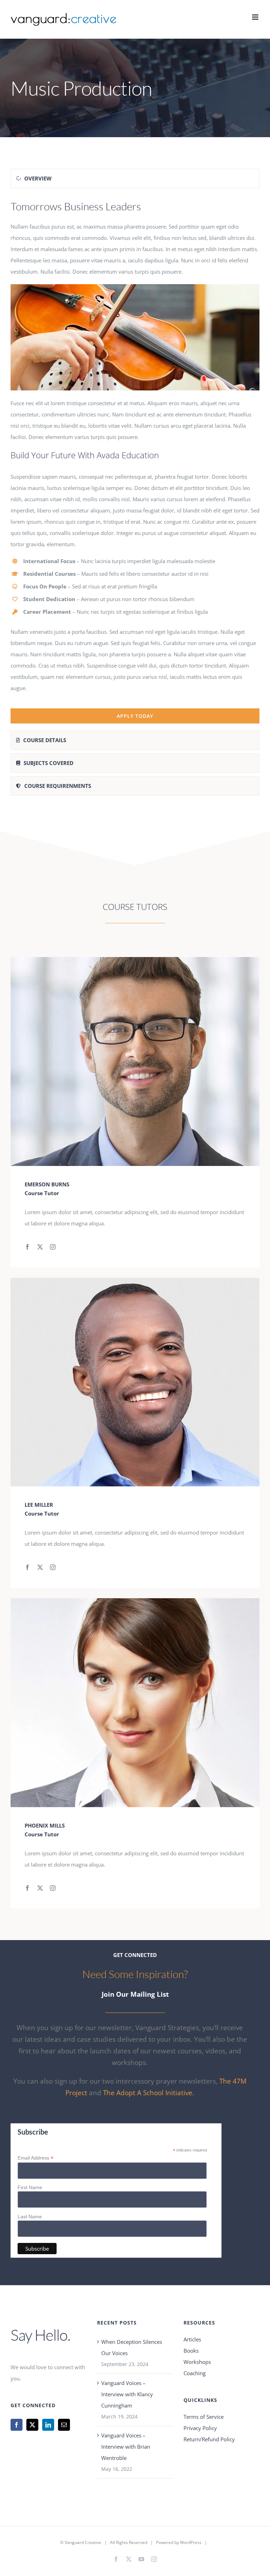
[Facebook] (17, 2425)
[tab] (135, 178)
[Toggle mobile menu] (256, 17)
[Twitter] (32, 2425)
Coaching (195, 2373)
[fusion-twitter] (40, 1247)
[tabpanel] (135, 461)
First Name (30, 2187)
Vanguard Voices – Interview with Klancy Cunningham (127, 2394)
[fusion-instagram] (53, 1247)
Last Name (30, 2217)
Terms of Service (204, 2417)
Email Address (36, 2158)
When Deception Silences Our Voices (132, 2347)
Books (191, 2351)
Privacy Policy (200, 2428)
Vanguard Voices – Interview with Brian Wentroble (126, 2447)
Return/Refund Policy (209, 2439)
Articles (192, 2339)
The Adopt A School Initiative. (149, 2093)
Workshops (197, 2362)
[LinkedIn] (48, 2425)
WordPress (191, 2542)
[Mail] (64, 2425)
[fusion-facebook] (27, 1247)
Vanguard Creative (83, 2542)
